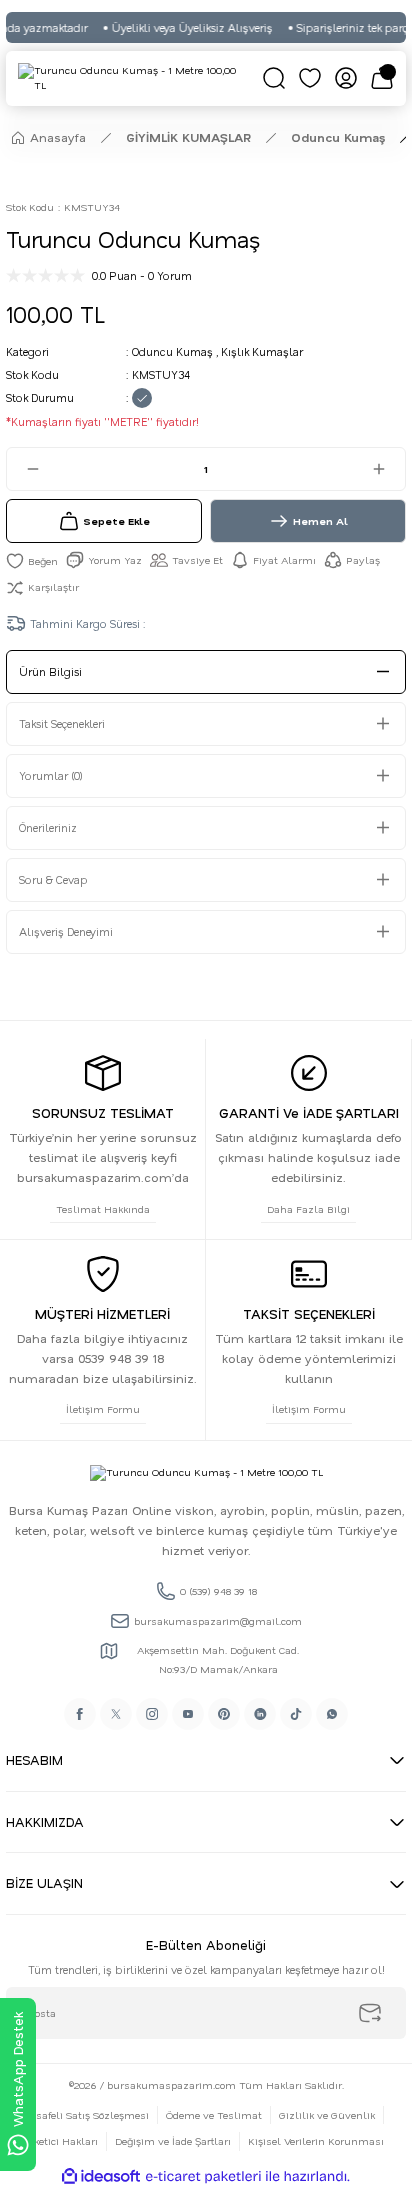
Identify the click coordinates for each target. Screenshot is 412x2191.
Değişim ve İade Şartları (173, 2141)
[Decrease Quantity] (24, 469)
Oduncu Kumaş (172, 351)
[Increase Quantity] (388, 469)
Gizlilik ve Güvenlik (327, 2115)
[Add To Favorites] (32, 560)
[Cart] (382, 78)
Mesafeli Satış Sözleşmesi (85, 2115)
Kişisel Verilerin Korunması (316, 2141)
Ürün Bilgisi (50, 671)
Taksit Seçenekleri (62, 723)
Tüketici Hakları (59, 2141)
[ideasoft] (101, 2177)
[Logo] (134, 78)
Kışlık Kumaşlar (262, 351)
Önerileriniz (48, 827)
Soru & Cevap (53, 879)
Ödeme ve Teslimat (214, 2115)
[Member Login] (346, 78)
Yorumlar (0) (51, 775)
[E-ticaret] (203, 2176)
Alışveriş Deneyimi (66, 931)
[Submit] (370, 2013)
